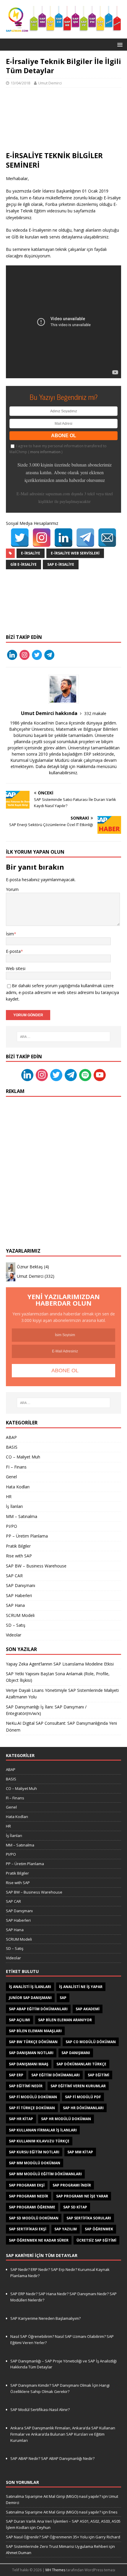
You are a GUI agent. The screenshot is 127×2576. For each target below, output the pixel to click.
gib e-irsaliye (23, 564)
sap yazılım (66, 2229)
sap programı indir (72, 2185)
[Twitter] (20, 538)
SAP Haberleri (19, 1595)
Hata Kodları (18, 1487)
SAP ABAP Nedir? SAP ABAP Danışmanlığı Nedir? (52, 2458)
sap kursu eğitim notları (34, 2152)
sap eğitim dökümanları (56, 2075)
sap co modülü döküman (91, 2042)
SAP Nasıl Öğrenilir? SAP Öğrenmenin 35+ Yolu (47, 2537)
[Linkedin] (27, 1075)
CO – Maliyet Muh (23, 1457)
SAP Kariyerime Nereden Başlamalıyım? (45, 2318)
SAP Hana (15, 1605)
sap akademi (88, 2009)
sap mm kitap (80, 2152)
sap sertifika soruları (89, 2218)
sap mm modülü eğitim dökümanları (45, 2174)
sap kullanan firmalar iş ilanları (43, 2130)
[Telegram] (85, 538)
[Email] (107, 538)
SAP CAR (14, 1576)
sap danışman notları (31, 2053)
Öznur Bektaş (30, 1267)
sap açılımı (19, 2020)
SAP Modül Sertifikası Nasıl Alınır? (40, 2410)
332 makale (95, 713)
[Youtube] (100, 1075)
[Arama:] (64, 1037)
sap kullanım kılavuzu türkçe (39, 2141)
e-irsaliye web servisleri (75, 553)
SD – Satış (16, 1625)
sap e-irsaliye (61, 564)
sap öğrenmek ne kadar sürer (39, 2240)
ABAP (11, 1437)
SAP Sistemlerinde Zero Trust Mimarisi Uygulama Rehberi (57, 2546)
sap (63, 1998)
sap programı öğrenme (32, 2207)
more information (45, 452)
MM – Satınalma (22, 1516)
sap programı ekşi (27, 2185)
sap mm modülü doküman (35, 2163)
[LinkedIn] (63, 538)
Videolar (14, 1635)
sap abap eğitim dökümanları (38, 2009)
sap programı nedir (29, 2196)
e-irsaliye (31, 553)
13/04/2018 (20, 83)
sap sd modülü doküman (34, 2218)
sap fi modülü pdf (83, 2097)
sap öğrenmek (99, 2229)
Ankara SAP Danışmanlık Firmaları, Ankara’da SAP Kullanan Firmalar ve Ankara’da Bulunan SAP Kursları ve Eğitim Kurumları (63, 2434)
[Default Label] (12, 654)
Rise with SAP (19, 1556)
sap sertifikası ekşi (28, 2229)
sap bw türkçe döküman (33, 2042)
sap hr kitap (21, 2119)
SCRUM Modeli (20, 1615)
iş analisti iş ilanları (30, 1987)
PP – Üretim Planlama (27, 1536)
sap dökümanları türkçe (81, 2064)
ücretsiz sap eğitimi (96, 2240)
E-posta (13, 951)
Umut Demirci (50, 83)
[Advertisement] (63, 119)
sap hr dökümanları (83, 2108)
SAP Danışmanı (21, 1585)
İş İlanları (14, 1506)
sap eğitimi (98, 2075)
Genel (11, 1477)
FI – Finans (16, 1467)
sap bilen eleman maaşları (35, 2031)
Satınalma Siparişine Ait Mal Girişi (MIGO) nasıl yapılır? (53, 2496)
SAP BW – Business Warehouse (36, 1566)
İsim (10, 934)
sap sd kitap (75, 2207)
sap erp (16, 2075)
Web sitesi (16, 968)
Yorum (12, 889)
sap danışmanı (76, 2053)
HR (9, 1497)
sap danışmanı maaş (29, 2064)
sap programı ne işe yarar (82, 2196)
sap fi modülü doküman (33, 2097)
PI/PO (12, 1526)
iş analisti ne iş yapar (81, 1987)
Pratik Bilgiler (18, 1546)
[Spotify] (85, 1075)
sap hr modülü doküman (66, 2119)
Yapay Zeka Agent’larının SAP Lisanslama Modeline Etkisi (60, 1664)
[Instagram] (42, 538)
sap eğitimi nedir (26, 2086)
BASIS (12, 1447)
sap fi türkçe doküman (32, 2108)
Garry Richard (108, 2537)
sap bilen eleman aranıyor (65, 2020)
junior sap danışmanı (30, 1998)
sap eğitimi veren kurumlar (78, 2086)
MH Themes (55, 2570)
